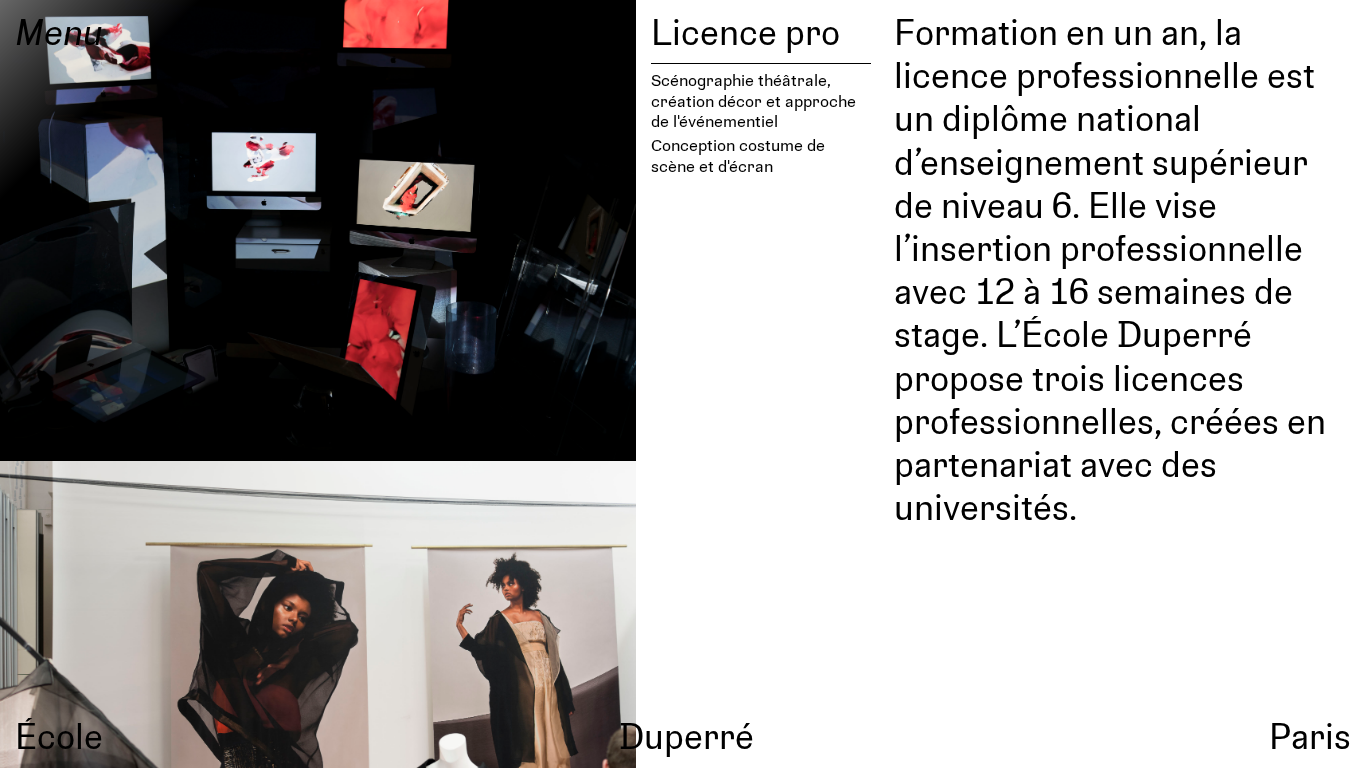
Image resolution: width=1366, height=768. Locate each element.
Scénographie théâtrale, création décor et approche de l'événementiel (753, 100)
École (59, 735)
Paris (1310, 735)
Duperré (686, 735)
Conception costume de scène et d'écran (738, 154)
